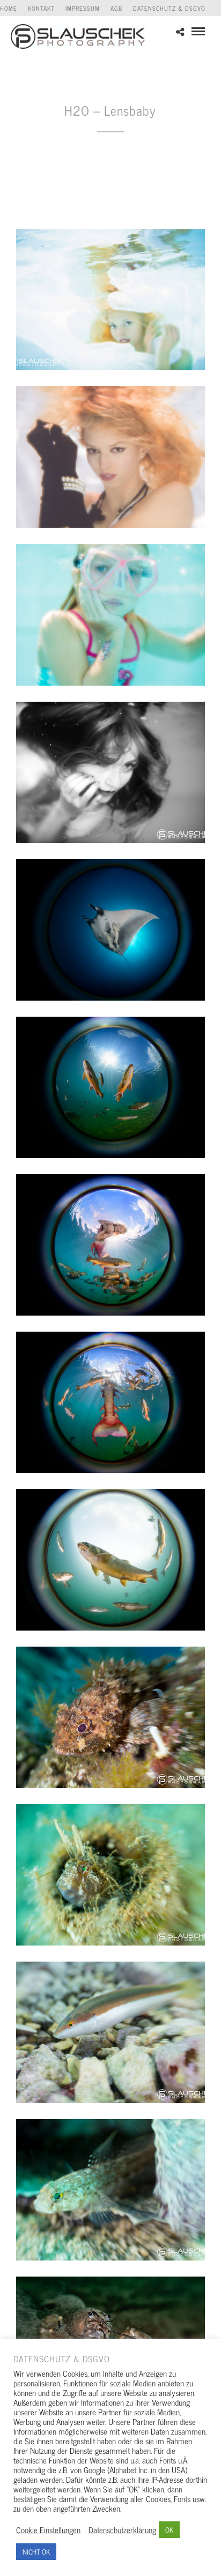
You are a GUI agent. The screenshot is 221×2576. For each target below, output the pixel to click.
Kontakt (41, 8)
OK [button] (169, 2530)
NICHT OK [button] (36, 2552)
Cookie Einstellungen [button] (48, 2530)
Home (9, 8)
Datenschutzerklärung (122, 2530)
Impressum (83, 8)
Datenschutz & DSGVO (169, 8)
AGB (116, 8)
